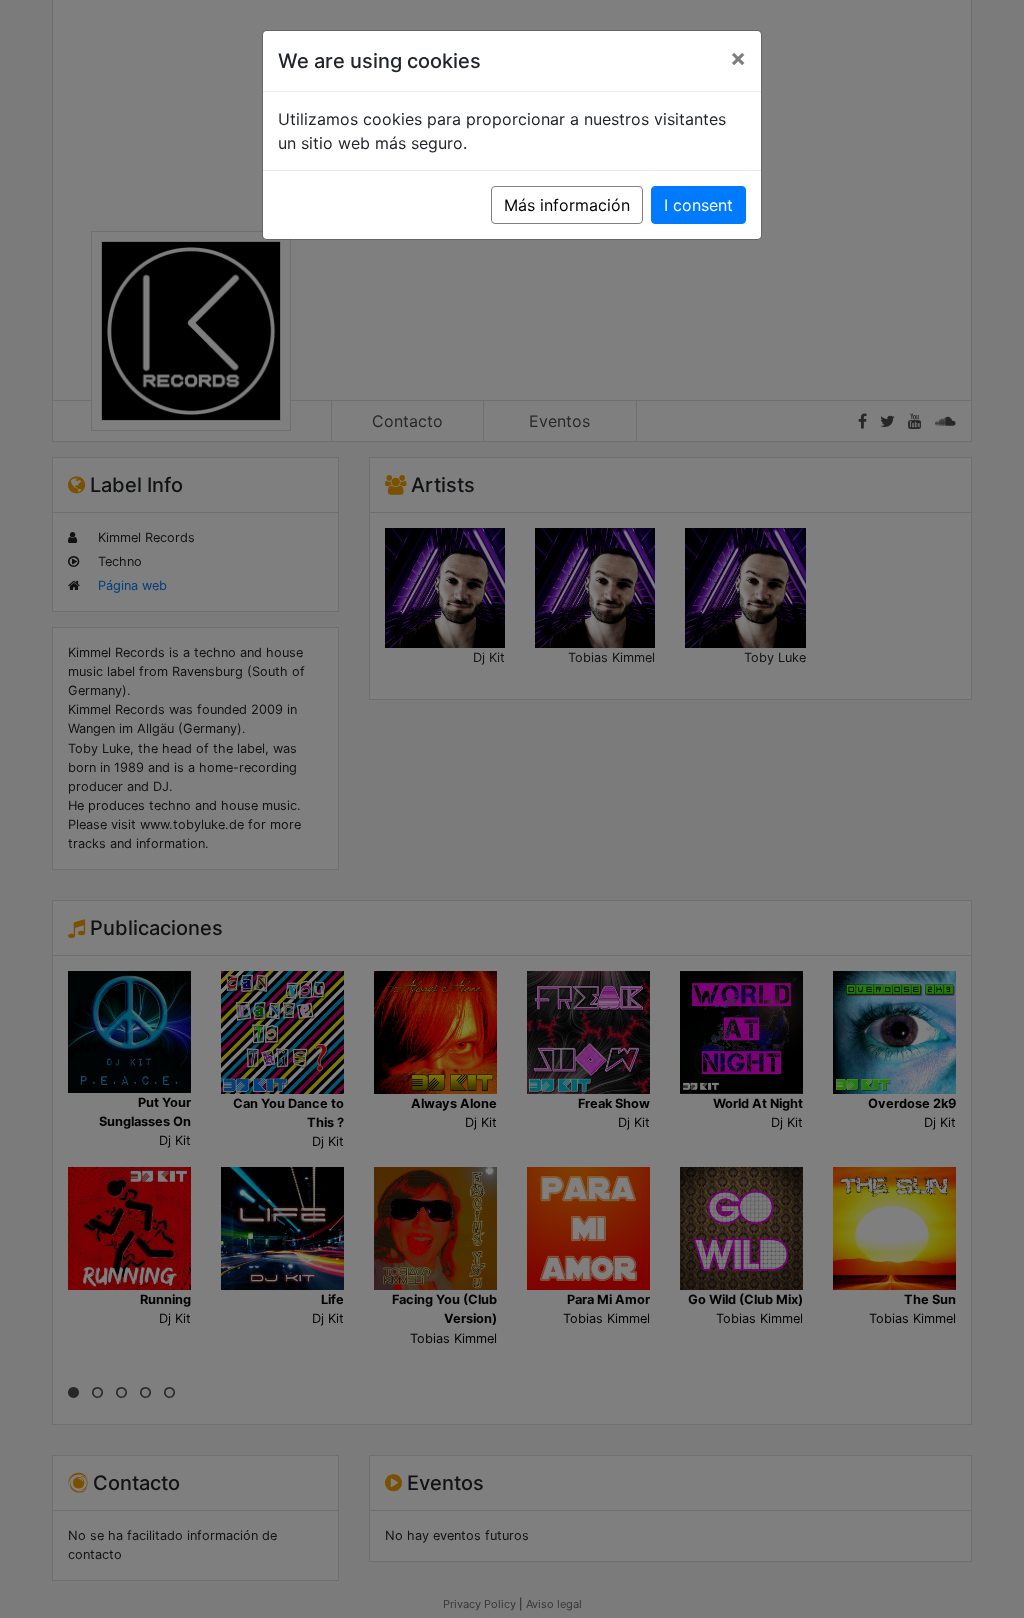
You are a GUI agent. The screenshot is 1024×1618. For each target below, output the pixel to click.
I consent (698, 205)
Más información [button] (567, 205)
